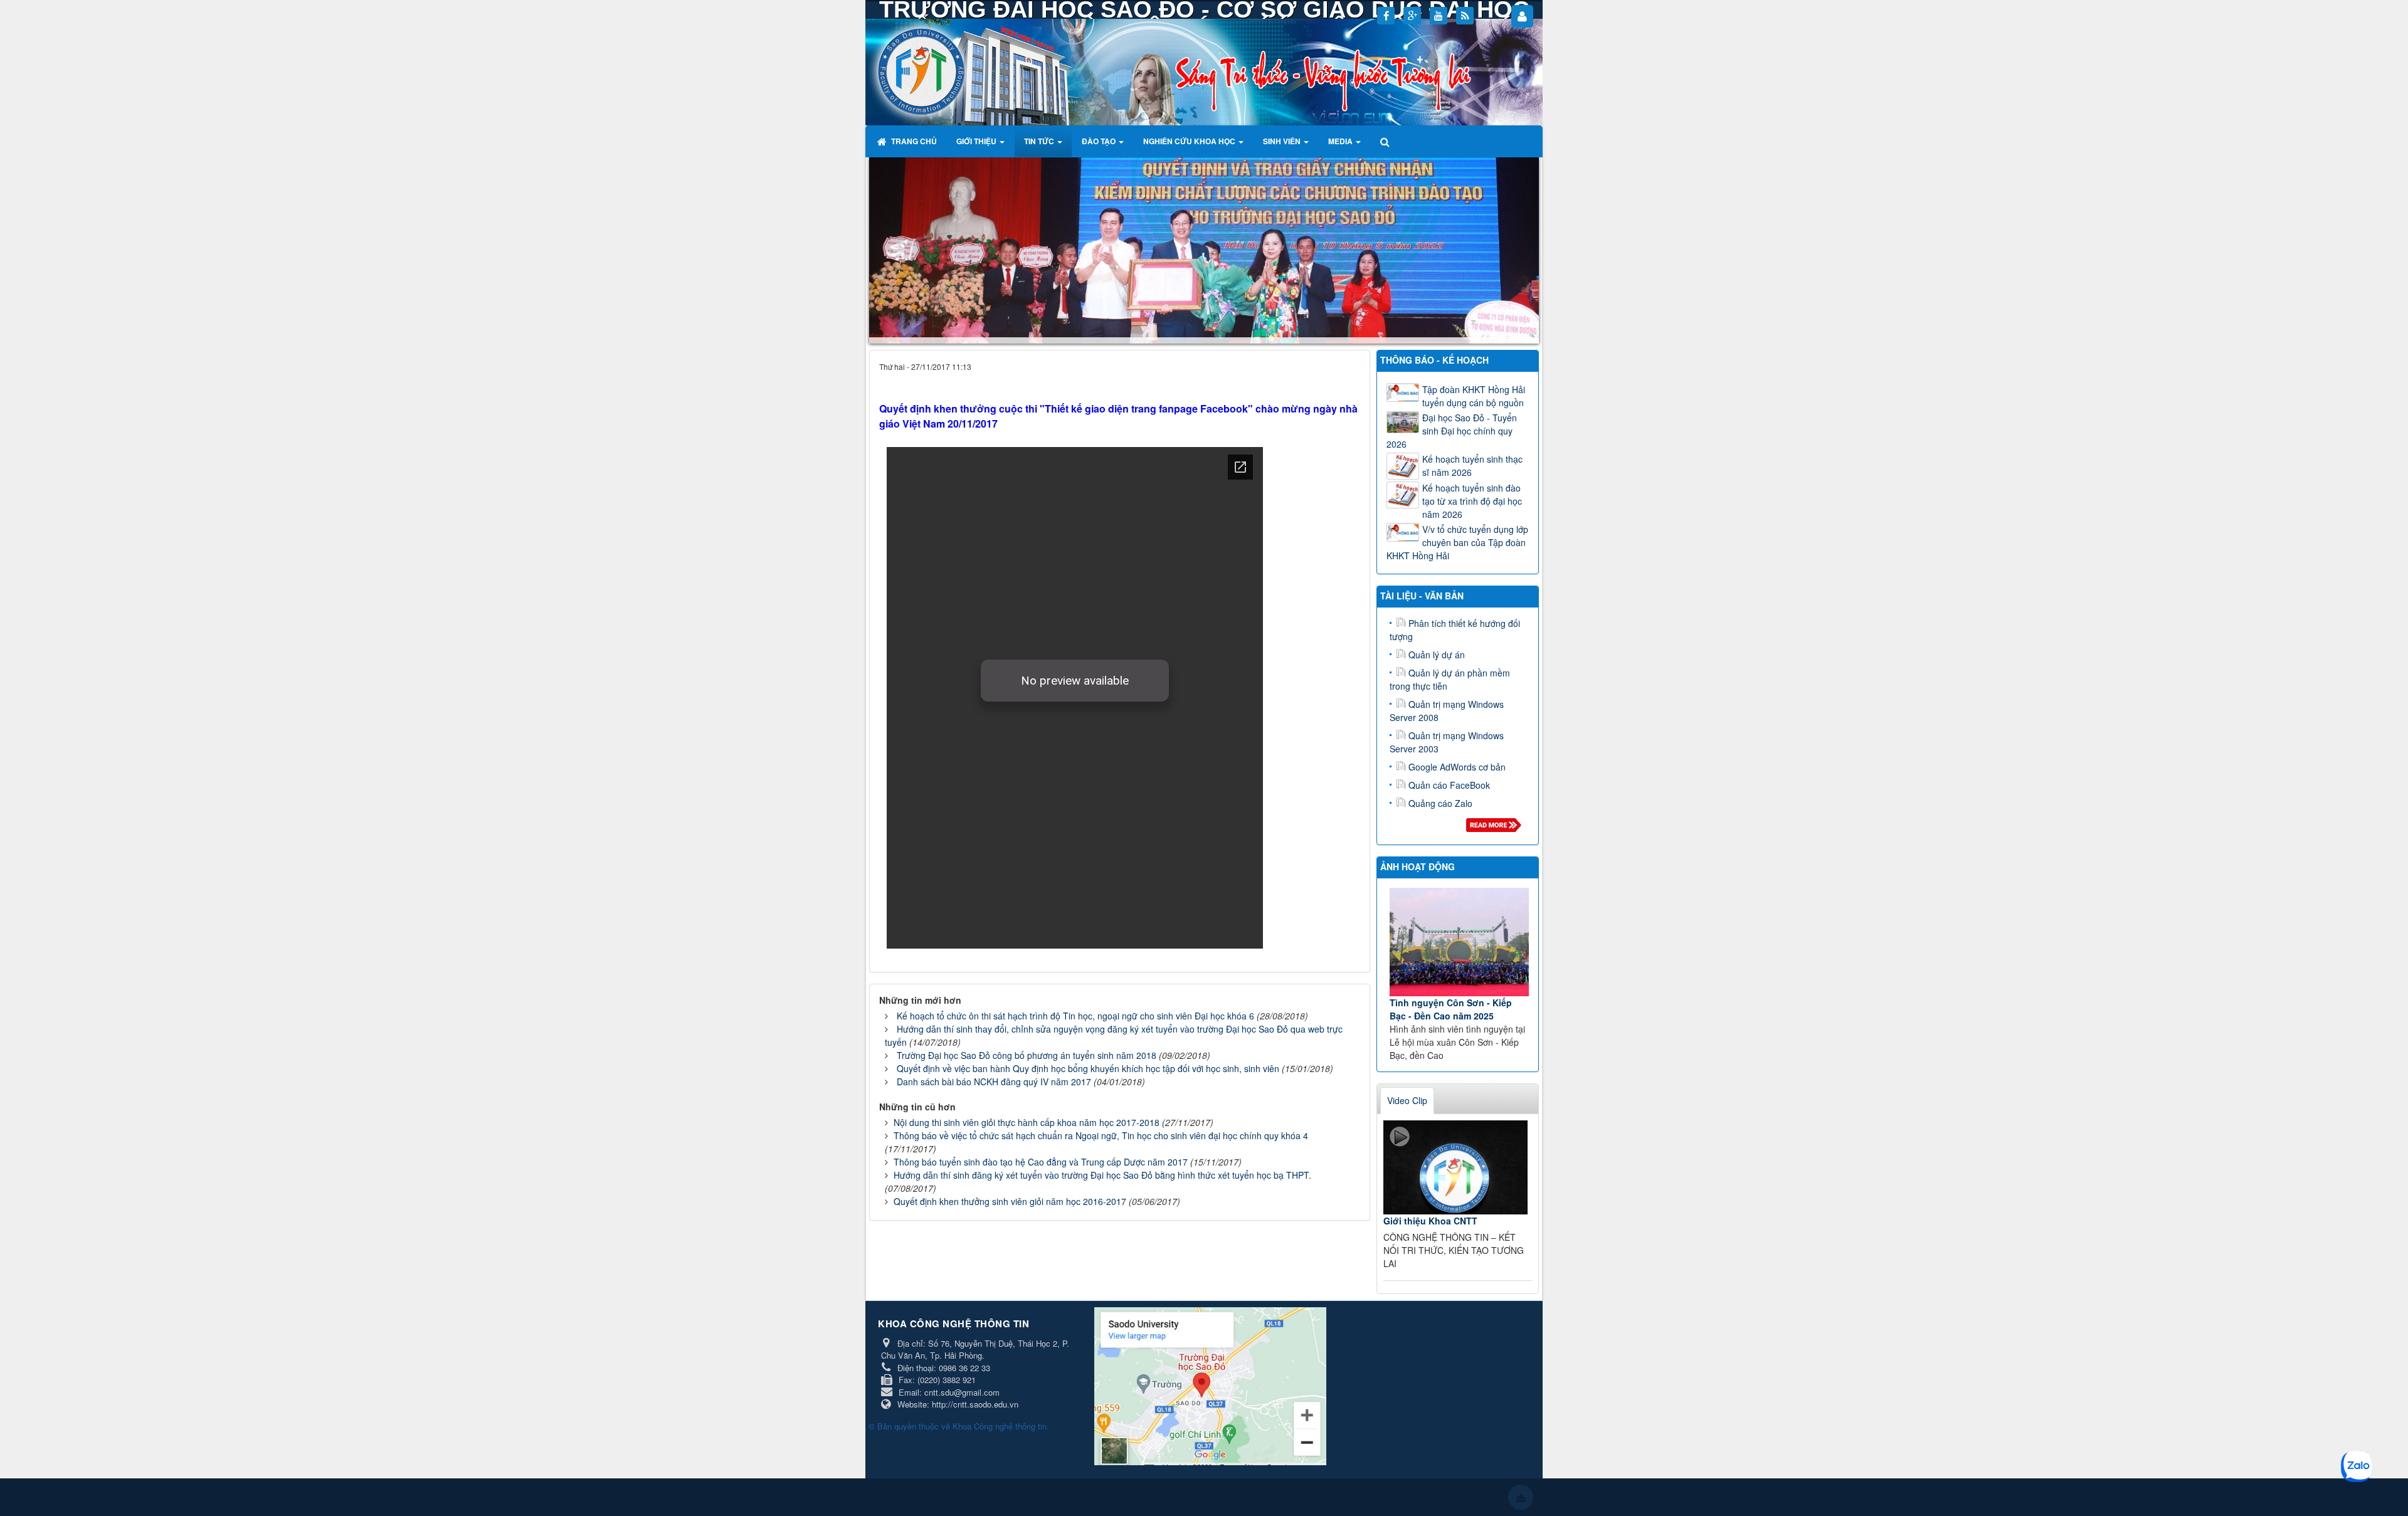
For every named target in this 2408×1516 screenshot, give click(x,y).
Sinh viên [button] (1283, 141)
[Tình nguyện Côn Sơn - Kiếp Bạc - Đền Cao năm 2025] (1460, 942)
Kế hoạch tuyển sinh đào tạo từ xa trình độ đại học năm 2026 (1472, 501)
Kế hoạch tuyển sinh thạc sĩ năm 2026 (1472, 466)
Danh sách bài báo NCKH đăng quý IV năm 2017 (994, 1082)
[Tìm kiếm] (1386, 141)
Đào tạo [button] (1100, 141)
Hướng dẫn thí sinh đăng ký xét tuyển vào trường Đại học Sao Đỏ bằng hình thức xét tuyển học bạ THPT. (1102, 1175)
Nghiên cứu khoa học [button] (1190, 141)
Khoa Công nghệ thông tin (1000, 1426)
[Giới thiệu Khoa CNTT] (1455, 1167)
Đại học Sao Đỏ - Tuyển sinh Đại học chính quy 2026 (1452, 431)
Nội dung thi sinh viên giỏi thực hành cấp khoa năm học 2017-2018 (1027, 1122)
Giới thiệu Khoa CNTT (1430, 1221)
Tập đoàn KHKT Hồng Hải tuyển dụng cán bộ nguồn (1474, 396)
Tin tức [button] (1040, 141)
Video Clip (1407, 1100)
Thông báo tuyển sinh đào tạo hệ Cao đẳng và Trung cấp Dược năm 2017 (1041, 1162)
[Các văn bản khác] (1496, 828)
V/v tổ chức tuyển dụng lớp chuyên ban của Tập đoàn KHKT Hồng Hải (1457, 542)
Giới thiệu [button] (977, 141)
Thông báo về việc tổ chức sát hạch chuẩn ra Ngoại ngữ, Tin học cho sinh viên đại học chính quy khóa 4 (1101, 1135)
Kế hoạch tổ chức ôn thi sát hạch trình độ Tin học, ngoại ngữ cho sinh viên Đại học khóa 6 (1075, 1016)
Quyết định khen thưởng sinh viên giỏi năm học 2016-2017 (1010, 1201)
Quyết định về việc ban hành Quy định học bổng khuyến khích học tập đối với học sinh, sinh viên (1088, 1068)
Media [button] (1341, 141)
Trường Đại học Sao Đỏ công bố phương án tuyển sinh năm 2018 (1027, 1055)
